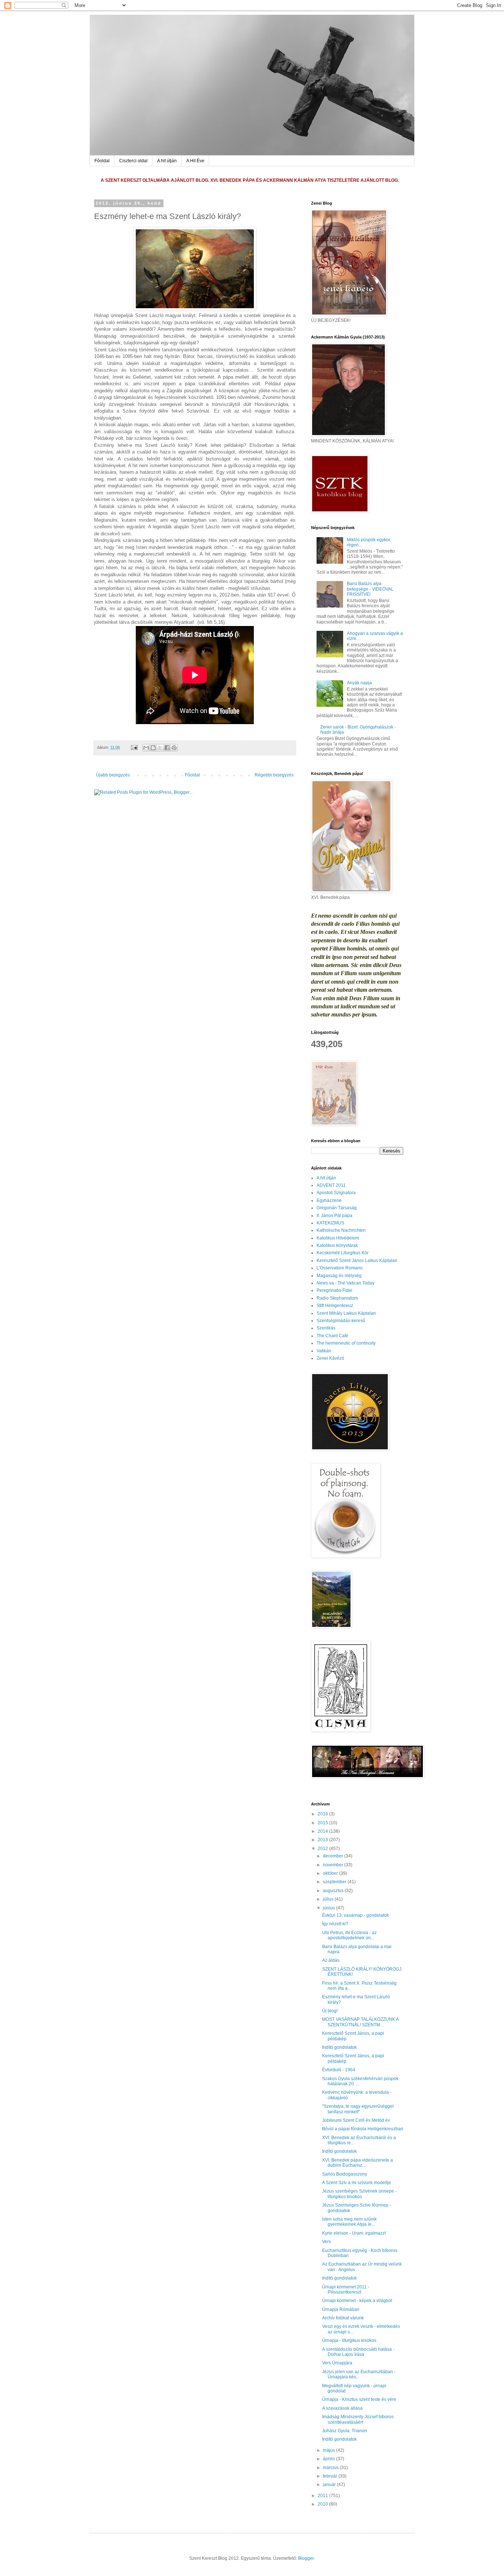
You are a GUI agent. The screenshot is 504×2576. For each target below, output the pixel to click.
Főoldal (102, 161)
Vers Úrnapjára (337, 2363)
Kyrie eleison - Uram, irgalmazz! (354, 2233)
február (331, 2476)
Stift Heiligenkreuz (335, 1306)
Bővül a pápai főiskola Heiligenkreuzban (363, 2129)
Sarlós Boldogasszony (345, 2174)
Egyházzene (329, 1200)
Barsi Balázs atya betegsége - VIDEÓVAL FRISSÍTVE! (370, 589)
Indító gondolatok (339, 2047)
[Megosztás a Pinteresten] (174, 748)
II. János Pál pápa (334, 1216)
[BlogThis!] (153, 748)
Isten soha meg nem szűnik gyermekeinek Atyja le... (349, 2222)
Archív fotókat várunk (343, 2318)
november (334, 1865)
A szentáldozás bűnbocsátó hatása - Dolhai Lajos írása (358, 2352)
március (331, 2468)
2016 (323, 1814)
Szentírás (326, 1328)
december (334, 1856)
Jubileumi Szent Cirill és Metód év (356, 2120)
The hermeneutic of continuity (346, 1343)
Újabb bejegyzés (113, 775)
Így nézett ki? (335, 1924)
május (329, 2450)
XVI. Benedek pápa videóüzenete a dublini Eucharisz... (358, 2163)
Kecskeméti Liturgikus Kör (343, 1253)
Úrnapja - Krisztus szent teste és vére (359, 2399)
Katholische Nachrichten (341, 1230)
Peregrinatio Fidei (334, 1290)
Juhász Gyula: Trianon (345, 2431)
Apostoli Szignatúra (336, 1193)
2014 (323, 1831)
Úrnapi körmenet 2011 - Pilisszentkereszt (346, 2290)
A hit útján (167, 161)
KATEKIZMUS (330, 1223)
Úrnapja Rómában (341, 2309)
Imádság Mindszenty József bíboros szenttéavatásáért (358, 2419)
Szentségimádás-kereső (341, 1321)
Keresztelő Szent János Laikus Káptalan (357, 1261)
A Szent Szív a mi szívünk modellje (357, 2183)
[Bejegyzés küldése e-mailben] (134, 747)
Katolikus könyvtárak (337, 1245)
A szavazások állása (342, 2408)
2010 (323, 2504)
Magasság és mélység (339, 1276)
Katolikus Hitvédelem (338, 1238)
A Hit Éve (195, 161)
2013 (323, 1840)
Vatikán (324, 1351)
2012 (323, 1849)
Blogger (306, 2558)
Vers (327, 2242)
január (330, 2485)
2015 (323, 1823)
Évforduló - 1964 (339, 2070)
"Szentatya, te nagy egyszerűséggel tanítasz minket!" (358, 2109)
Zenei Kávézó (330, 1358)
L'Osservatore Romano (340, 1268)
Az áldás (331, 1960)
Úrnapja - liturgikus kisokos (349, 2340)
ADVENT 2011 (331, 1185)
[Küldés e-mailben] (146, 748)
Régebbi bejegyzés (274, 775)
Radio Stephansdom (337, 1298)
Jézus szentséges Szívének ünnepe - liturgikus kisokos (359, 2194)
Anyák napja (359, 683)
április (329, 2459)
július (329, 1899)
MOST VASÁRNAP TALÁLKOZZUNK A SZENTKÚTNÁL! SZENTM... (360, 2022)
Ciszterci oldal (133, 161)
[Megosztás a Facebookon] (167, 748)
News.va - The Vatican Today (346, 1283)
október (331, 1873)
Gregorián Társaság (337, 1208)
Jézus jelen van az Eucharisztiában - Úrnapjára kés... (359, 2374)
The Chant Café (332, 1336)
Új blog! (330, 2011)
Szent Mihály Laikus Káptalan (346, 1313)
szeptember (335, 1882)
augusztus (334, 1891)
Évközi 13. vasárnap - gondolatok (355, 1915)
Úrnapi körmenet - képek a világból (357, 2301)
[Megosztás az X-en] (160, 748)
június (329, 1908)
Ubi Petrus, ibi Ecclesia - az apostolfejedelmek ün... (349, 1935)
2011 (323, 2496)
